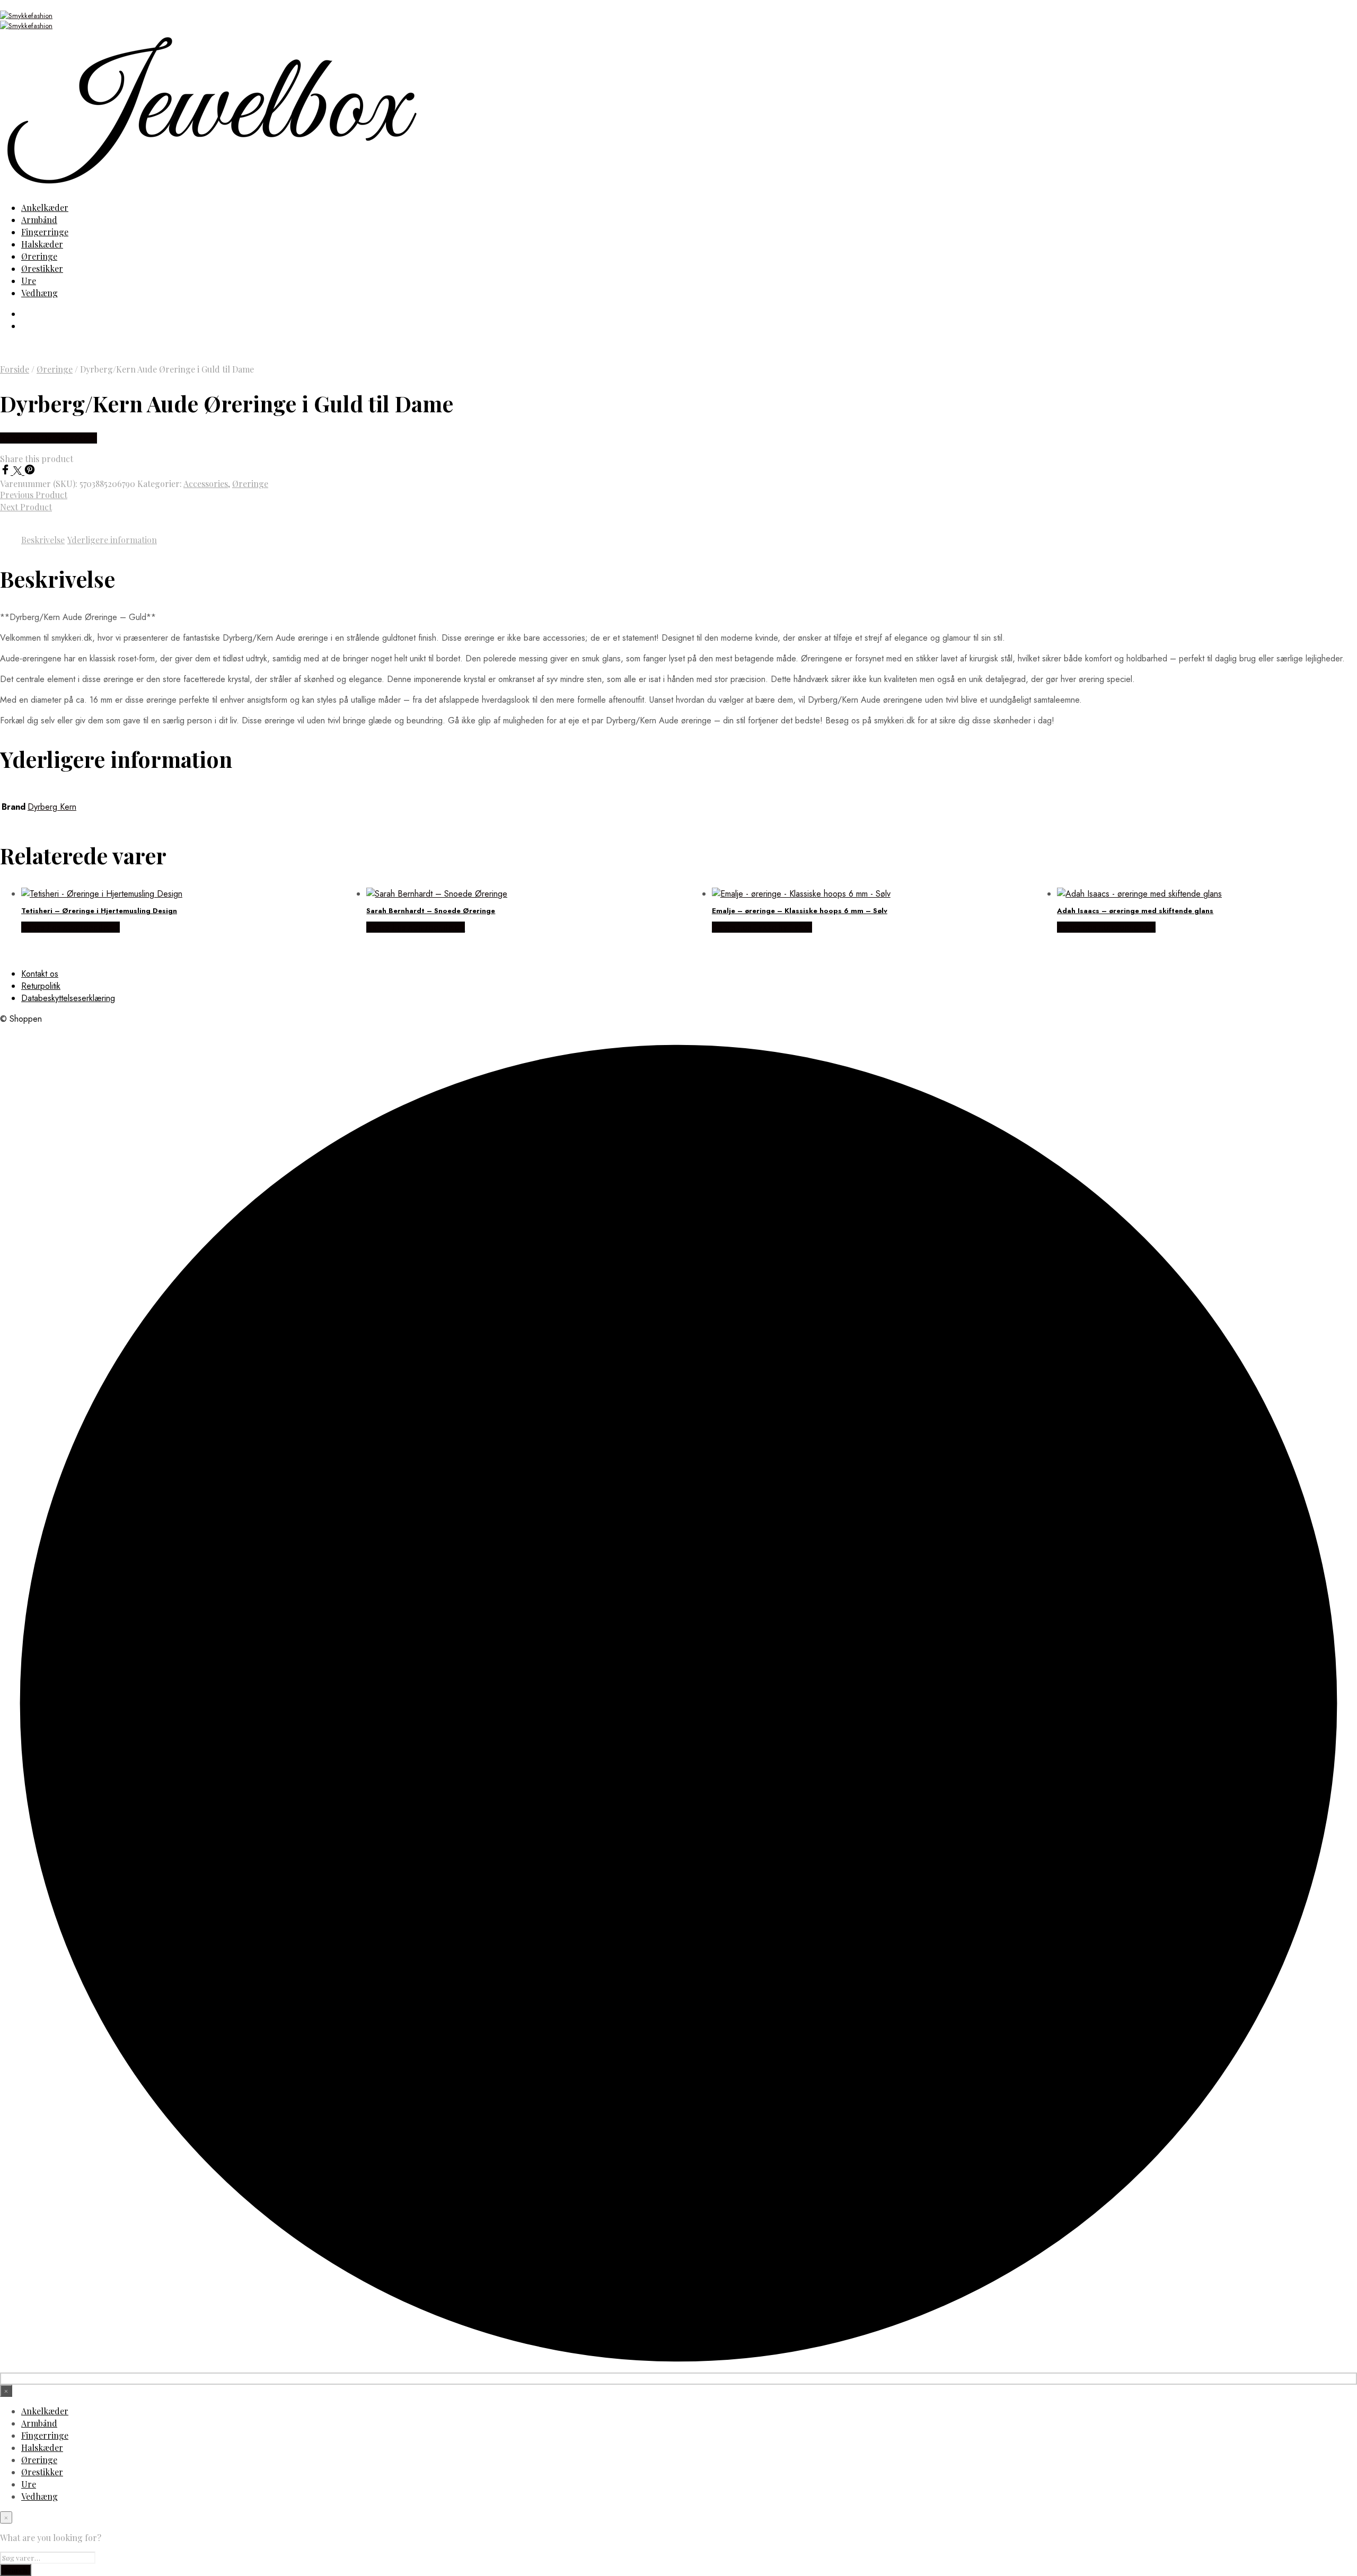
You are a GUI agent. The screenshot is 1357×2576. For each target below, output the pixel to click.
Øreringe (39, 256)
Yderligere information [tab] (112, 540)
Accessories (206, 484)
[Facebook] (7, 472)
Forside (15, 369)
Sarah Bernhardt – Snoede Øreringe (431, 911)
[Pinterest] (30, 472)
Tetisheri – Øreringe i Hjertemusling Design (99, 911)
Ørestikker (42, 268)
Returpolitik (41, 986)
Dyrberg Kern (52, 807)
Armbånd (39, 220)
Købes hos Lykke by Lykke (762, 927)
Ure (29, 281)
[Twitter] (19, 472)
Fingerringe (45, 232)
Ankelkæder (45, 207)
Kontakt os (40, 974)
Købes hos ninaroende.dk (71, 927)
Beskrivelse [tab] (43, 540)
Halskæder (42, 244)
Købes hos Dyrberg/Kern (49, 438)
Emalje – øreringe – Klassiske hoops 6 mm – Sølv (800, 911)
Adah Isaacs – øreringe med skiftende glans (1135, 911)
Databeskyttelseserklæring (68, 998)
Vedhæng (39, 293)
